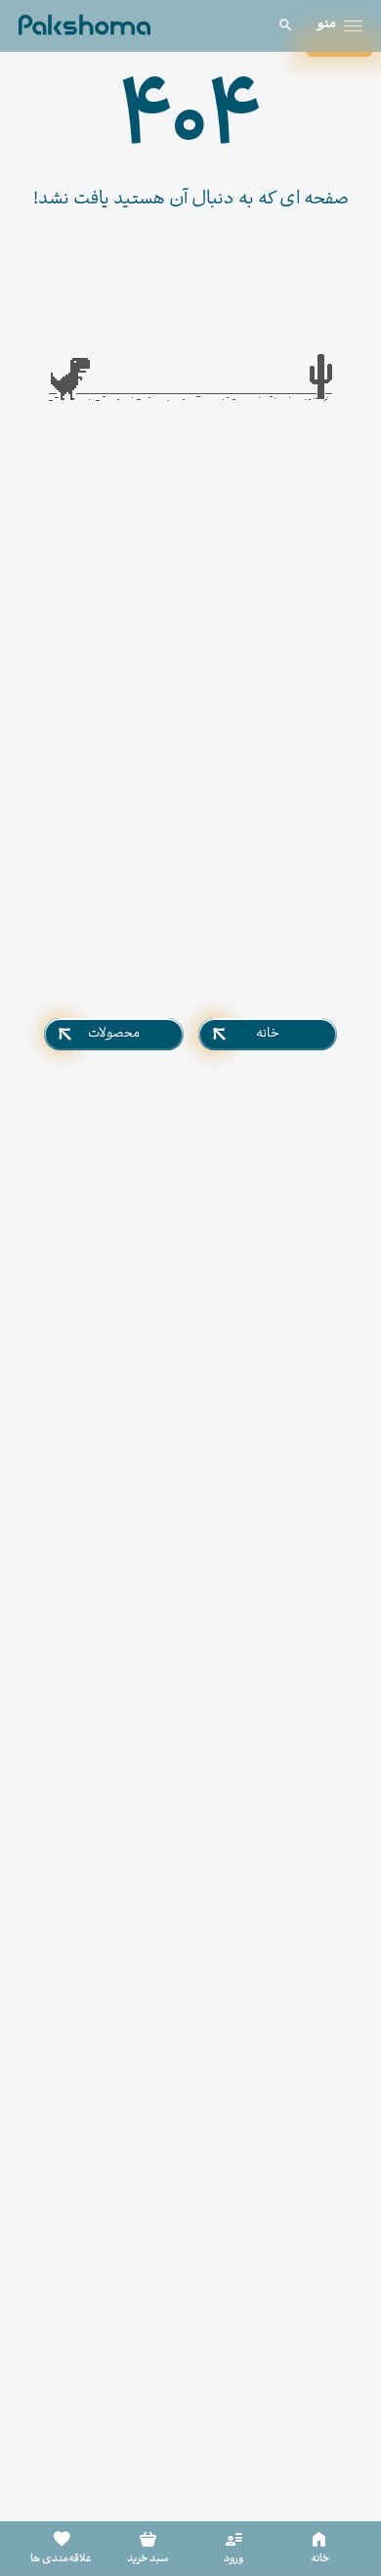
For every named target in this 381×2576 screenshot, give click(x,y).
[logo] (85, 25)
